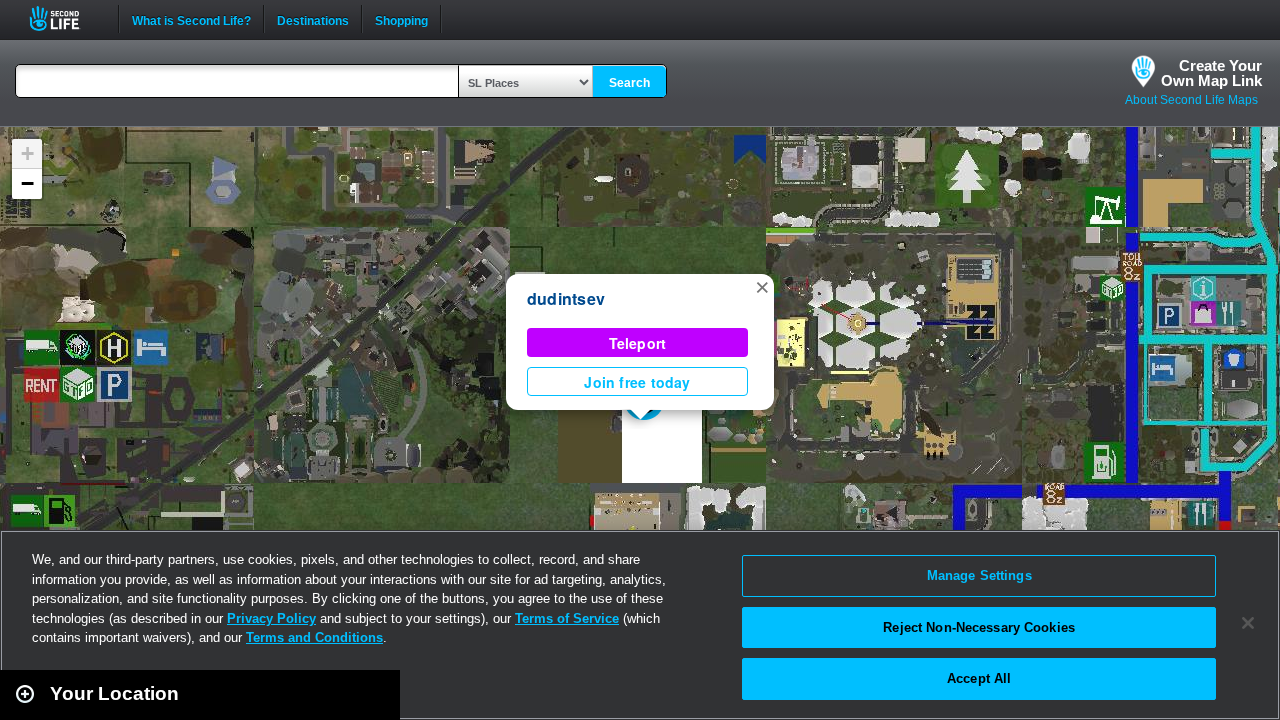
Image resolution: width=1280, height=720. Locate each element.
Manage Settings (979, 575)
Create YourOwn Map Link (1211, 73)
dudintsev (566, 298)
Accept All (979, 678)
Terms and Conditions (314, 637)
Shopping (401, 19)
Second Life (65, 18)
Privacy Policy (271, 618)
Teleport (638, 343)
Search (629, 83)
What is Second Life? (191, 19)
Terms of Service (567, 618)
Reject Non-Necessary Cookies (979, 627)
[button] (762, 286)
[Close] (1248, 623)
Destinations (313, 19)
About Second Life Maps (1191, 100)
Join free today (637, 382)
